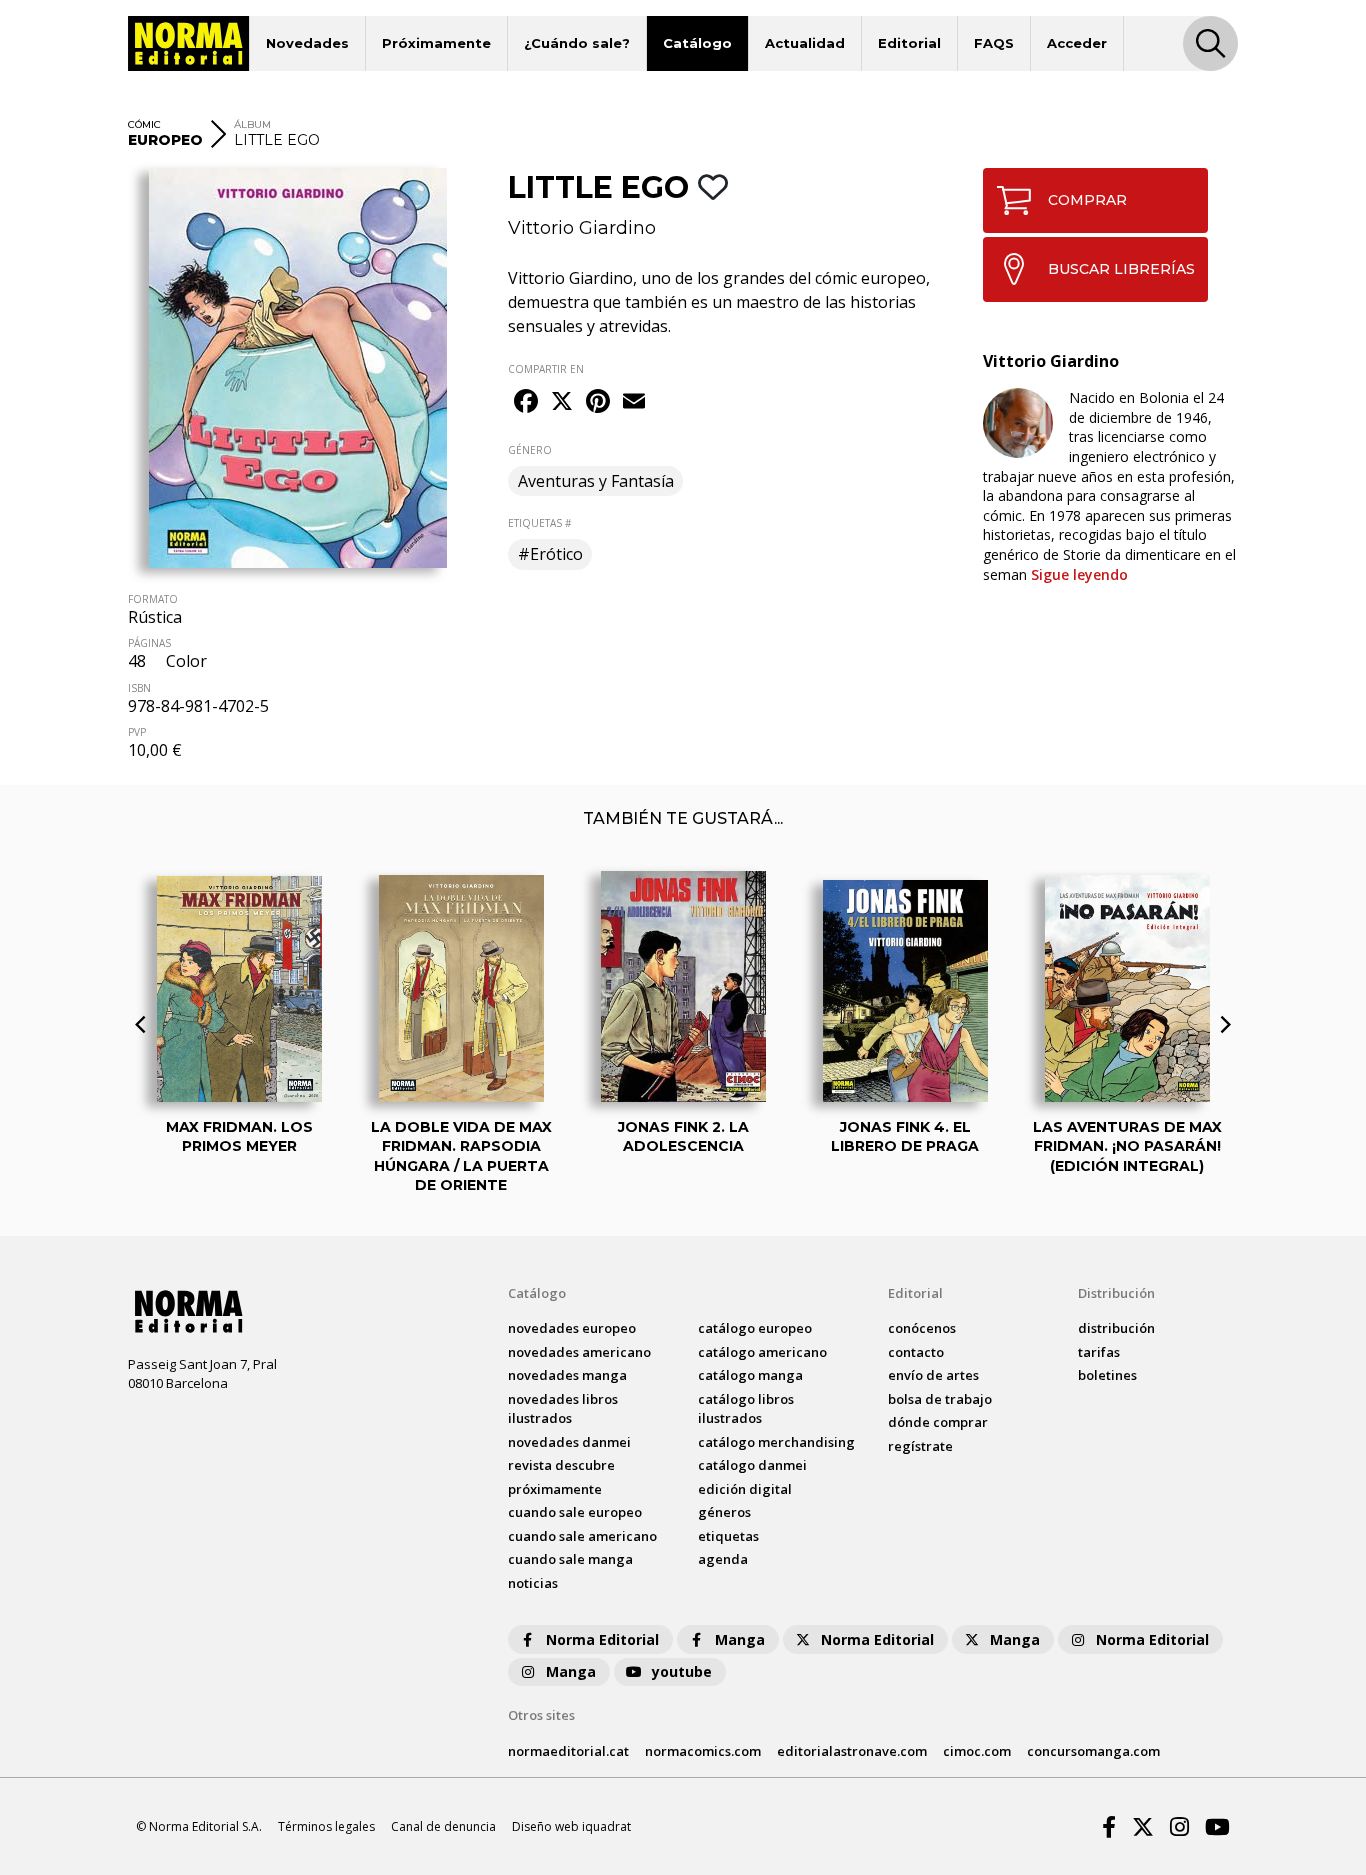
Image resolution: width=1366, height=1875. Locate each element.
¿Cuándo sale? (577, 43)
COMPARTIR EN (546, 369)
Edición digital (745, 1489)
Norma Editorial (602, 1639)
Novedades (307, 43)
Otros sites (541, 1715)
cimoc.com (977, 1751)
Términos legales (326, 1826)
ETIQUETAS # (539, 523)
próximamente (555, 1489)
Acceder (1077, 43)
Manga (740, 1639)
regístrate (920, 1446)
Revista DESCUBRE (561, 1465)
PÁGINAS (149, 643)
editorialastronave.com (852, 1751)
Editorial (909, 43)
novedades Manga (567, 1375)
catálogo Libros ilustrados (746, 1409)
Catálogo (697, 43)
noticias (533, 1583)
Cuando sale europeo (575, 1512)
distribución (1116, 1328)
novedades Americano (579, 1352)
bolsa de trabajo (940, 1399)
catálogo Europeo (755, 1328)
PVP (137, 732)
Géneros (724, 1512)
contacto (916, 1352)
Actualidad (805, 43)
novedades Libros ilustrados (563, 1409)
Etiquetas (728, 1536)
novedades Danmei (569, 1442)
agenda (723, 1559)
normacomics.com (703, 1751)
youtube (682, 1671)
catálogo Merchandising (776, 1442)
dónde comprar (938, 1422)
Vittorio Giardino (582, 228)
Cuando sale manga (570, 1559)
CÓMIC (144, 124)
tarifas (1099, 1352)
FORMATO (153, 599)
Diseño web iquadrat (571, 1826)
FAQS (994, 43)
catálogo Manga (750, 1375)
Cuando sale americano (582, 1536)
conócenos (922, 1328)
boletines (1107, 1375)
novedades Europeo (572, 1328)
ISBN (139, 688)
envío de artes (933, 1375)
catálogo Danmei (752, 1465)
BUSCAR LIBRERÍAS (1121, 269)
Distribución (1116, 1293)
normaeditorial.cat (568, 1751)
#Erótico (550, 554)
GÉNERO (530, 450)
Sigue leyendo (1079, 574)
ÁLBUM (252, 124)
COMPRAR (1087, 200)
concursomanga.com (1093, 1751)
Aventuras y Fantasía (596, 481)
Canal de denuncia (443, 1826)
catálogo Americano (762, 1352)
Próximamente (436, 43)
